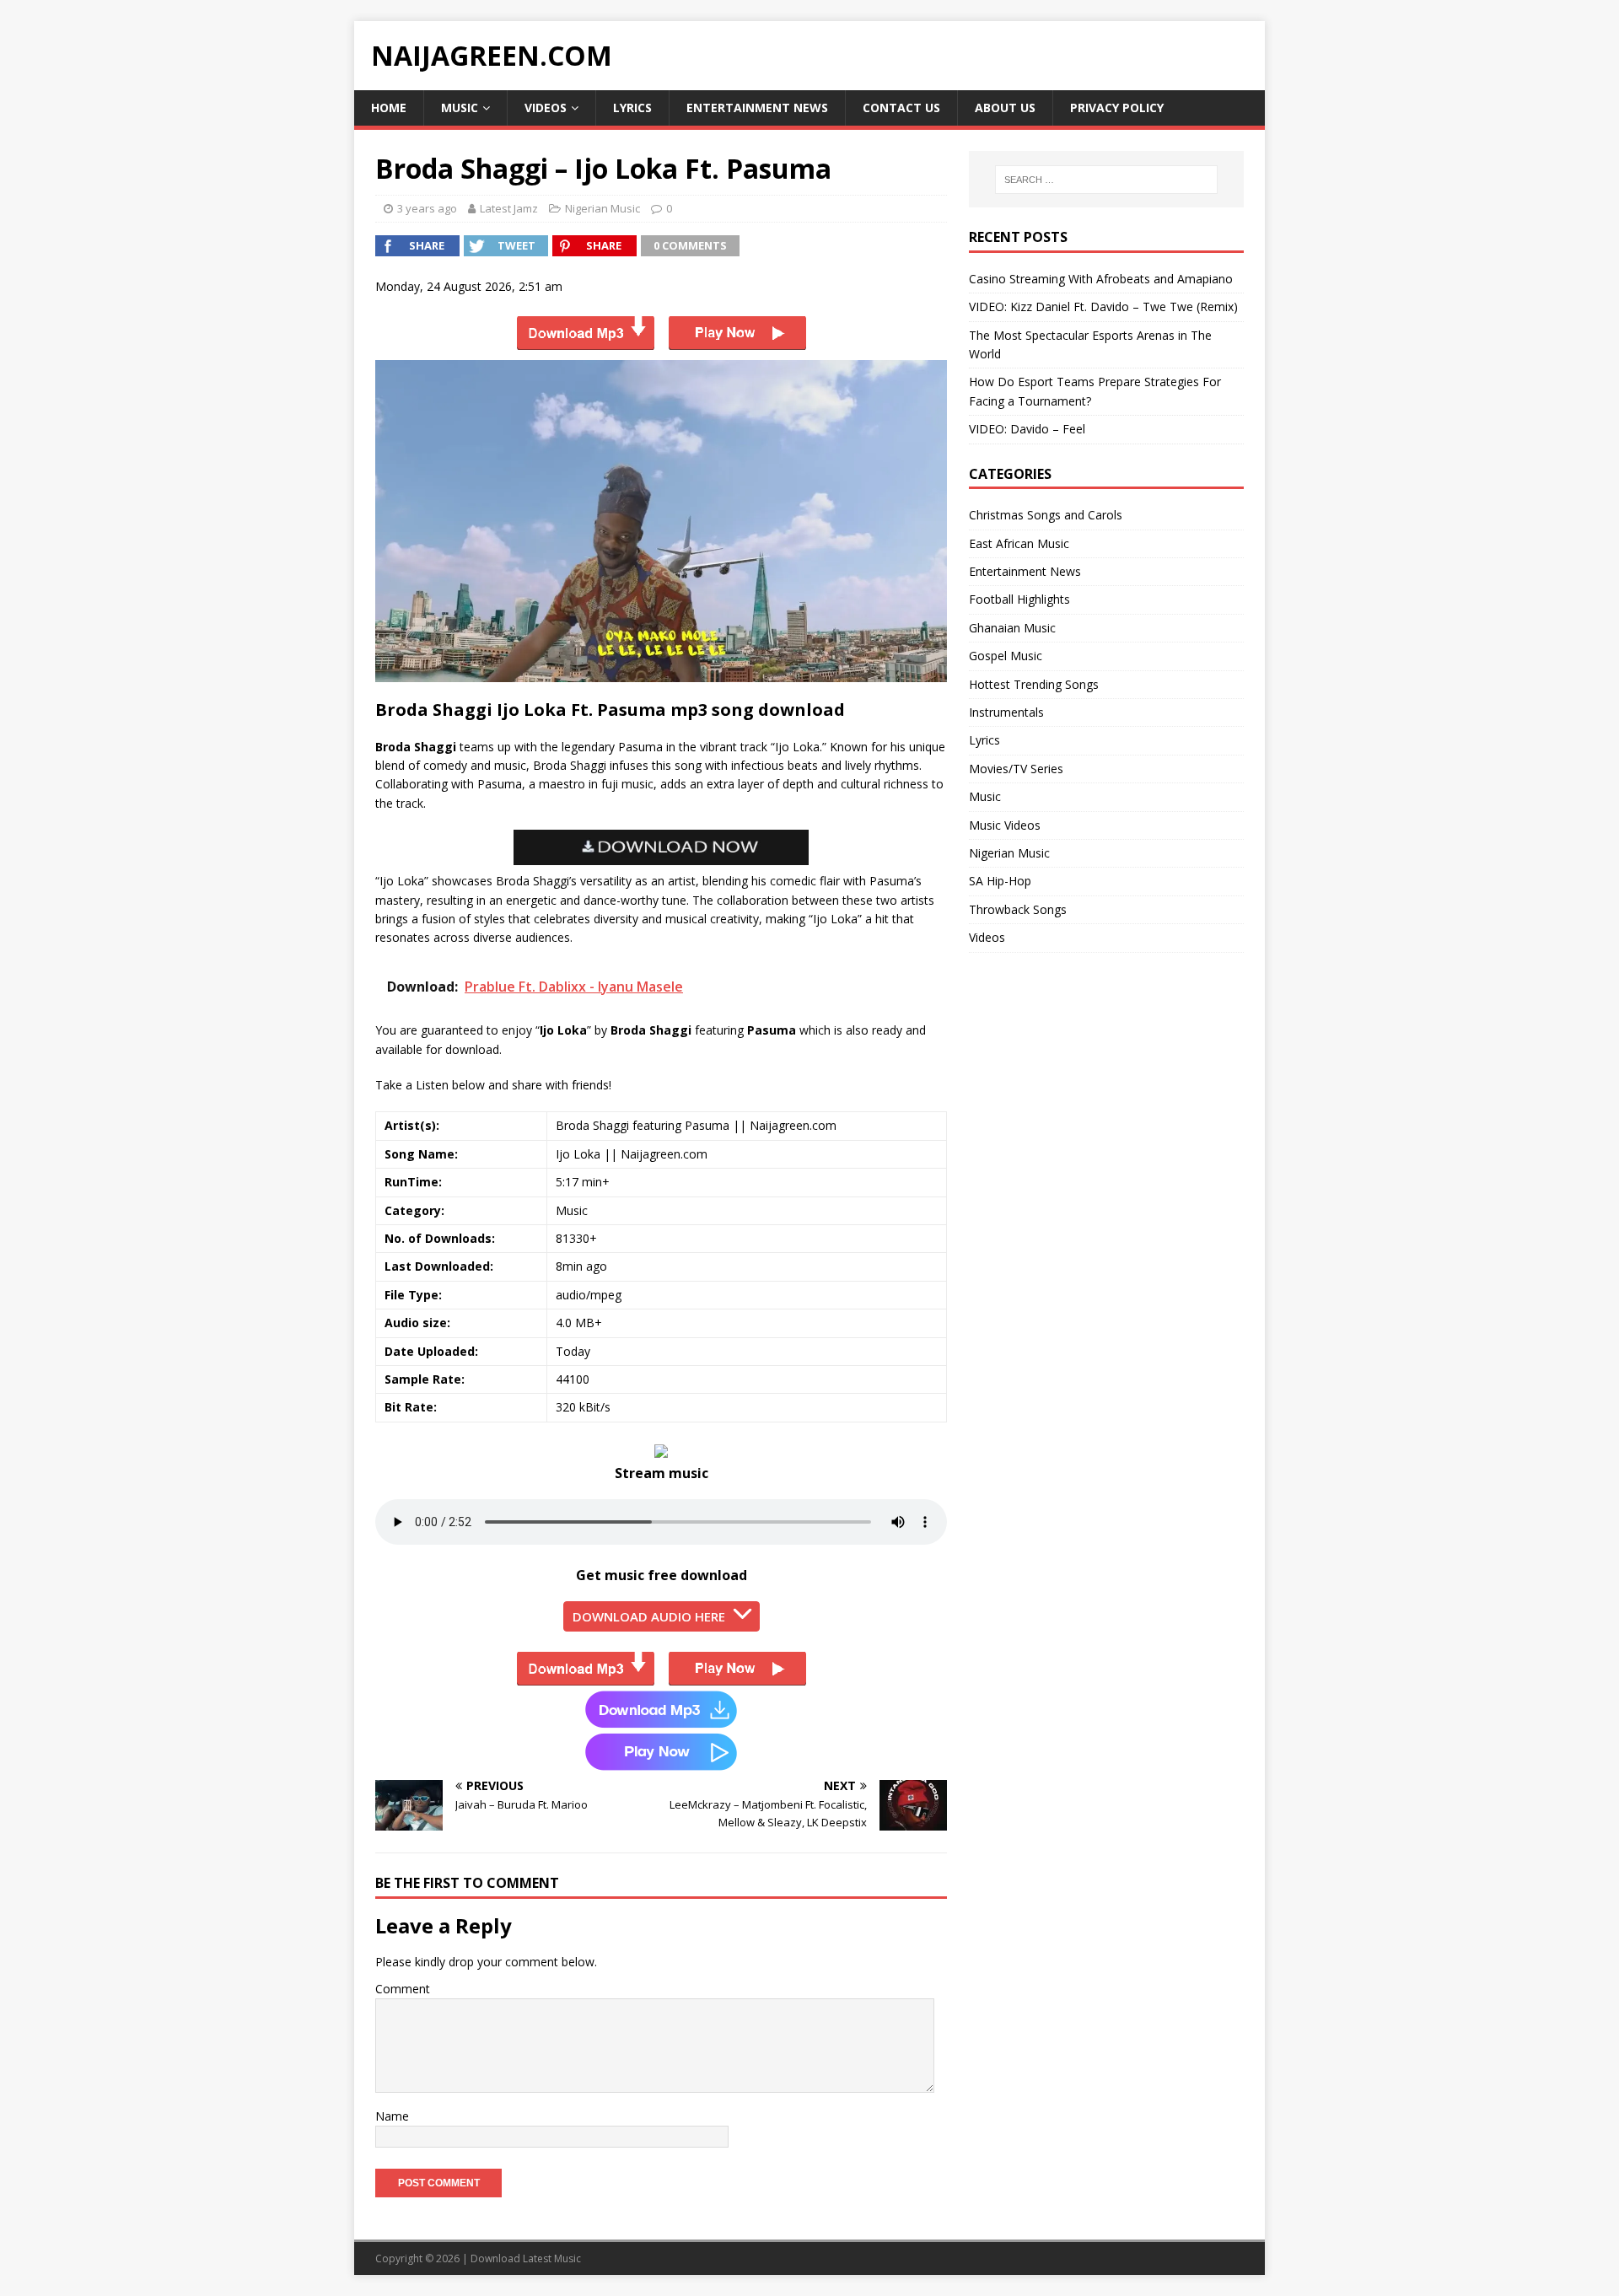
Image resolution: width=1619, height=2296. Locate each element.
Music (460, 108)
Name (392, 2116)
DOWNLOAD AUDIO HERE (649, 1616)
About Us (1005, 108)
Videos (546, 108)
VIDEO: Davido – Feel (1027, 429)
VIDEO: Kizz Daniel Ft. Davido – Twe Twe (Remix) (1103, 306)
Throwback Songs (1018, 909)
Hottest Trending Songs (1034, 684)
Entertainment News (757, 108)
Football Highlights (1019, 599)
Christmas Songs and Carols (1046, 515)
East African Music (1019, 543)
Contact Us (901, 108)
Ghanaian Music (1012, 628)
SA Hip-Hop (1000, 881)
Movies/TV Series (1016, 769)
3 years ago (427, 208)
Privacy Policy (1117, 108)
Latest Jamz (509, 208)
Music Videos (1005, 825)
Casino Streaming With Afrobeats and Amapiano (1101, 279)
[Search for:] (1106, 180)
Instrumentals (1006, 712)
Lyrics (632, 108)
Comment (403, 1989)
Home (389, 108)
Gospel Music (1006, 656)
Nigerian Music (602, 208)
